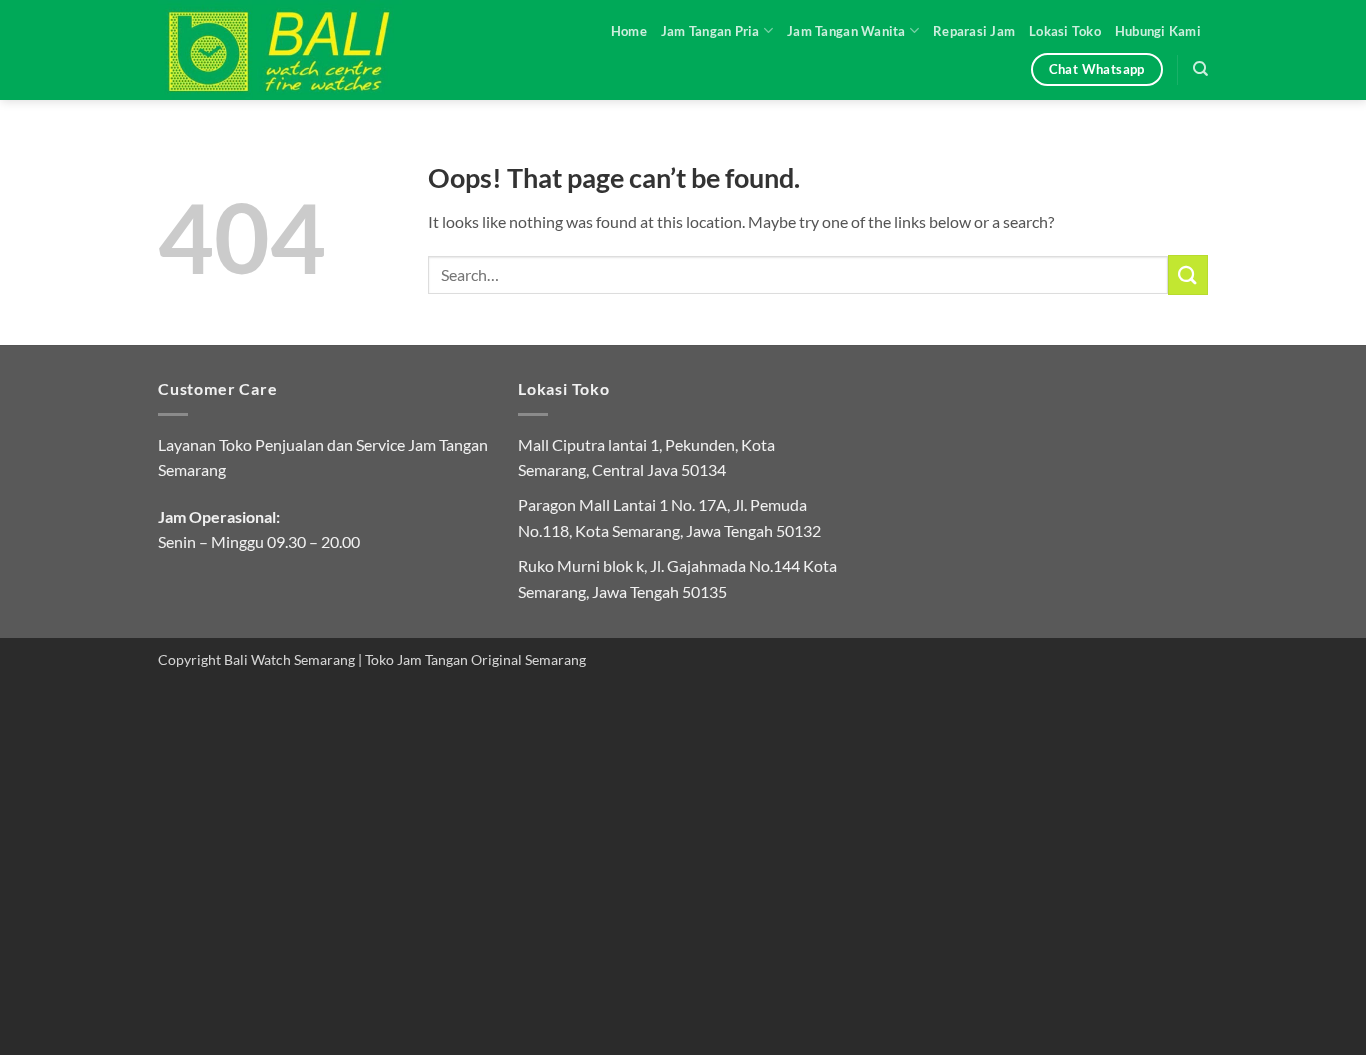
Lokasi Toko (1065, 31)
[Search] (1200, 69)
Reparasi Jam (974, 31)
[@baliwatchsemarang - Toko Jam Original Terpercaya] (298, 50)
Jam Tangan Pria (710, 31)
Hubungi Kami (1158, 31)
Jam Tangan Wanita (846, 31)
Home (629, 31)
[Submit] (1188, 274)
